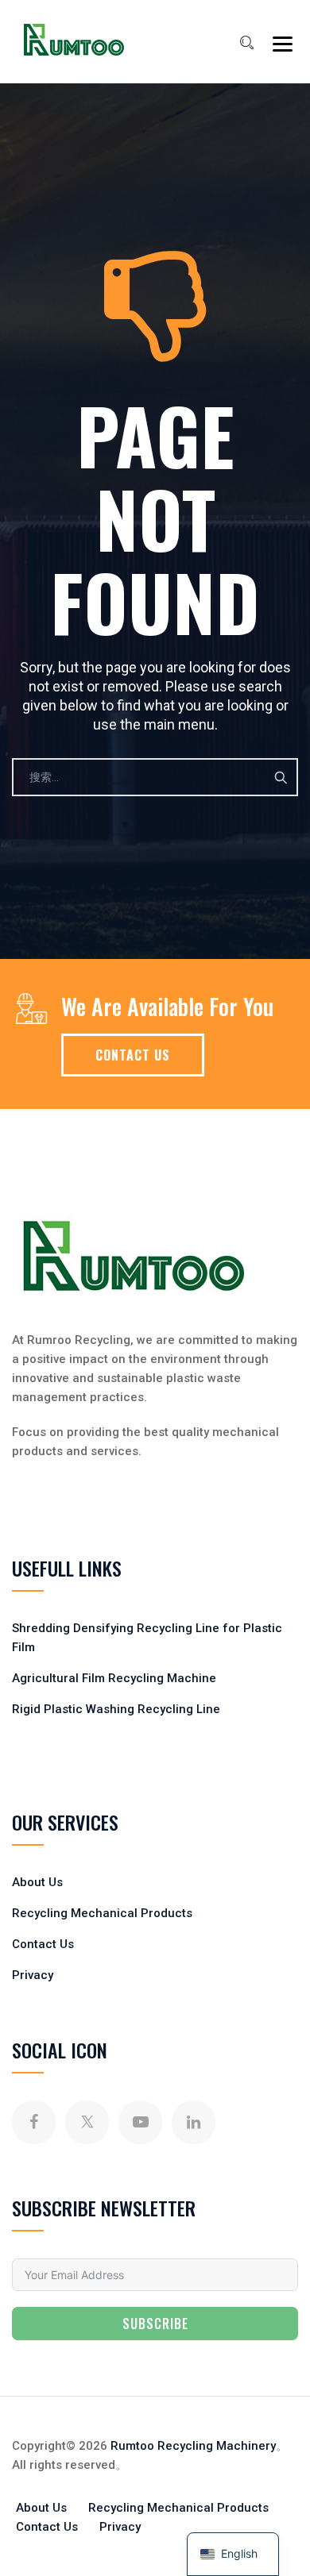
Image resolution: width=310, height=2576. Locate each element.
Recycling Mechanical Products (102, 1913)
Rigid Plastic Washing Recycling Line (116, 1709)
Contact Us (43, 1944)
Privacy (33, 1975)
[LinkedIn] (194, 2122)
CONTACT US (133, 1055)
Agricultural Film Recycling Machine (114, 1678)
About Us (37, 1882)
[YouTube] (140, 2122)
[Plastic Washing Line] (74, 40)
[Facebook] (34, 2122)
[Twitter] (87, 2122)
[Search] (246, 43)
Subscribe (155, 2324)
